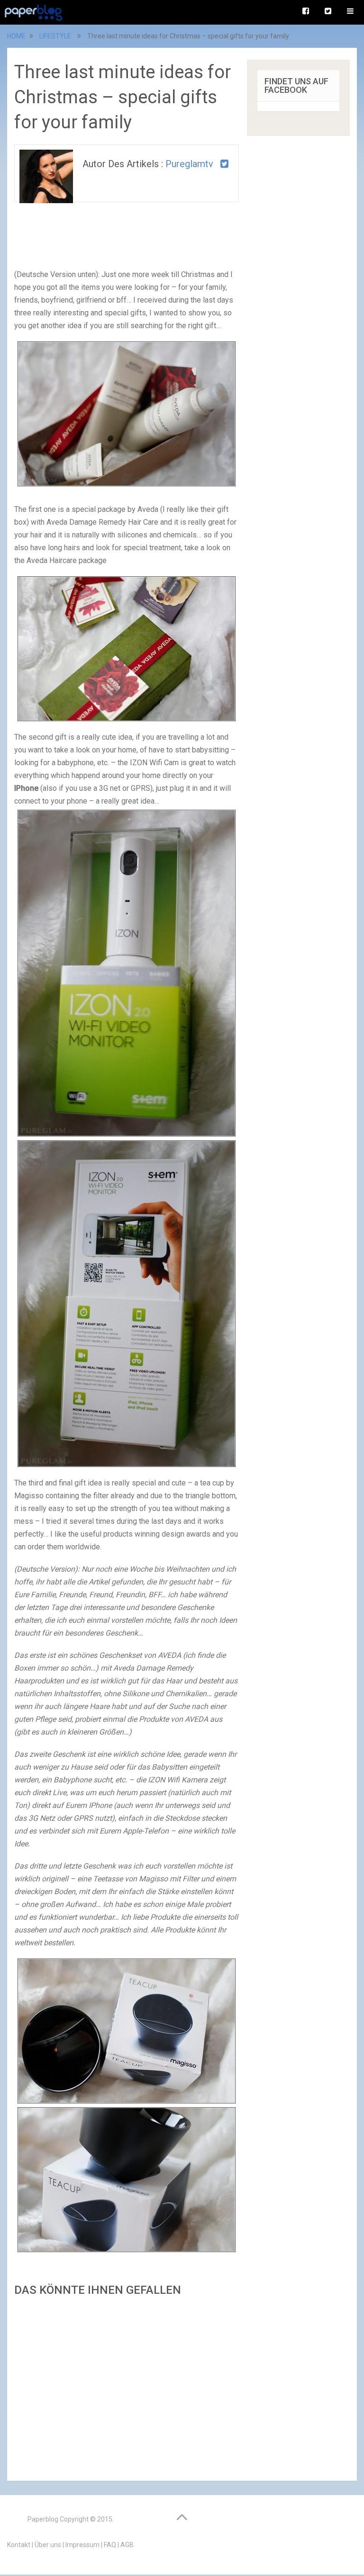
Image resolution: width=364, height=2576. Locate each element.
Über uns (48, 2545)
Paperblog (43, 2519)
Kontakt (19, 2545)
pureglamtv (189, 164)
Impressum (82, 2545)
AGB (127, 2545)
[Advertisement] (127, 2386)
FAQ (110, 2545)
